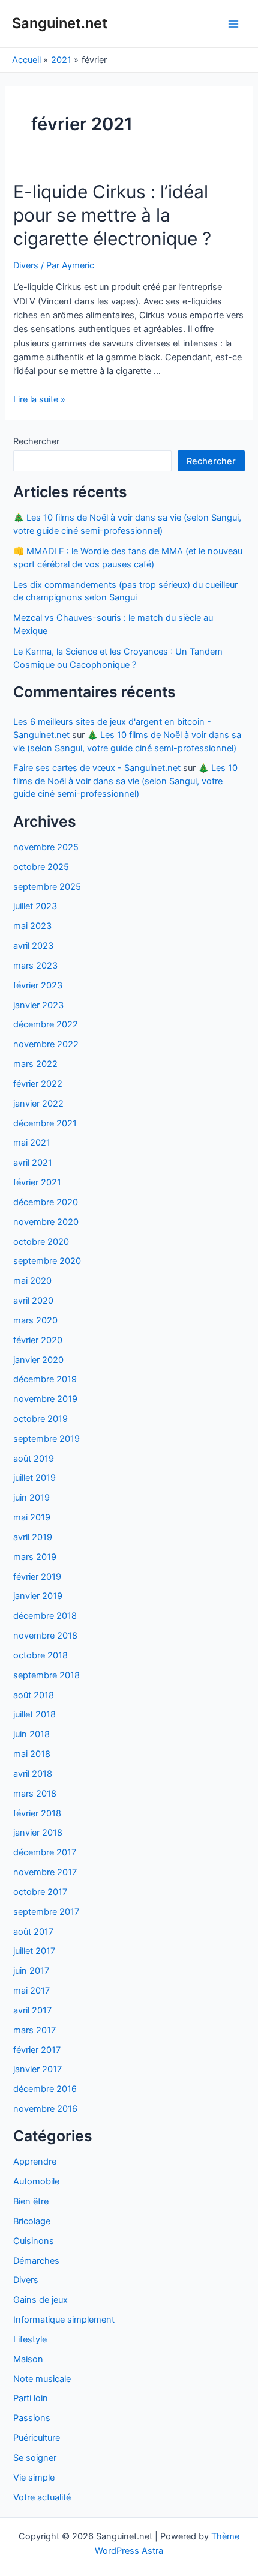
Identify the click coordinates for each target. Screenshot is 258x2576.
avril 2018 (33, 1774)
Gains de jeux (40, 2300)
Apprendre (35, 2162)
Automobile (36, 2181)
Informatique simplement (64, 2320)
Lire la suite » (39, 399)
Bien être (31, 2201)
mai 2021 (32, 1143)
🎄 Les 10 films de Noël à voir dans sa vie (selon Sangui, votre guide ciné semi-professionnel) (125, 781)
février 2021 (37, 1182)
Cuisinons (34, 2241)
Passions (32, 2418)
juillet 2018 (34, 1714)
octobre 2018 (40, 1655)
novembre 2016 (45, 2109)
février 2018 (37, 1813)
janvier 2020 (38, 1360)
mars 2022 (35, 1064)
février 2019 (37, 1577)
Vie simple (34, 2478)
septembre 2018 (46, 1675)
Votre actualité (42, 2497)
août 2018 (34, 1695)
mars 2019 (35, 1557)
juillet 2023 (35, 906)
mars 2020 (35, 1320)
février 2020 (38, 1340)
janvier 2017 (37, 2069)
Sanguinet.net (60, 23)
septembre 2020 (47, 1261)
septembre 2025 (47, 887)
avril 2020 (33, 1301)
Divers (26, 265)
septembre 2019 (46, 1439)
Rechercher (36, 441)
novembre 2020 (46, 1222)
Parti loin (31, 2398)
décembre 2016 (45, 2089)
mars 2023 (35, 966)
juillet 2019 (34, 1478)
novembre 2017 (45, 1872)
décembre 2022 (46, 1024)
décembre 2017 (45, 1852)
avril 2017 (32, 2010)
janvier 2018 (38, 1833)
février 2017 (37, 2050)
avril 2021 (33, 1163)
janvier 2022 (38, 1104)
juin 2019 (31, 1498)
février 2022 (38, 1084)
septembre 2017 (46, 1912)
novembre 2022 (46, 1044)
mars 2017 (34, 2030)
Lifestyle (30, 2339)
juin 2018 (31, 1734)
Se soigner (35, 2458)
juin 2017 (31, 1971)
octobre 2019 (40, 1419)
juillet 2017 (34, 1951)
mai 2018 (32, 1754)
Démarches (36, 2261)
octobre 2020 (41, 1242)
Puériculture (37, 2438)
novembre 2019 (45, 1399)
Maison (28, 2359)
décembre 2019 (45, 1379)
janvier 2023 (38, 1005)
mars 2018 (35, 1794)
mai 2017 (31, 1991)
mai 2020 (32, 1281)
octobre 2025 (41, 867)
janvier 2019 (38, 1596)
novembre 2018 (45, 1636)
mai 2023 (32, 926)
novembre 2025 (46, 847)
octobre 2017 (40, 1892)
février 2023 (38, 985)
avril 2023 (33, 946)
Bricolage (32, 2221)
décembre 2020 (46, 1202)
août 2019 (34, 1459)
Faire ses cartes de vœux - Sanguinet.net (97, 768)
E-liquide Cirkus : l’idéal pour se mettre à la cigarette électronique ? (112, 215)
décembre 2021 (45, 1123)
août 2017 (33, 1932)
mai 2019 (32, 1517)
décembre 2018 (45, 1616)
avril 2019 (33, 1537)
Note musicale (42, 2379)
